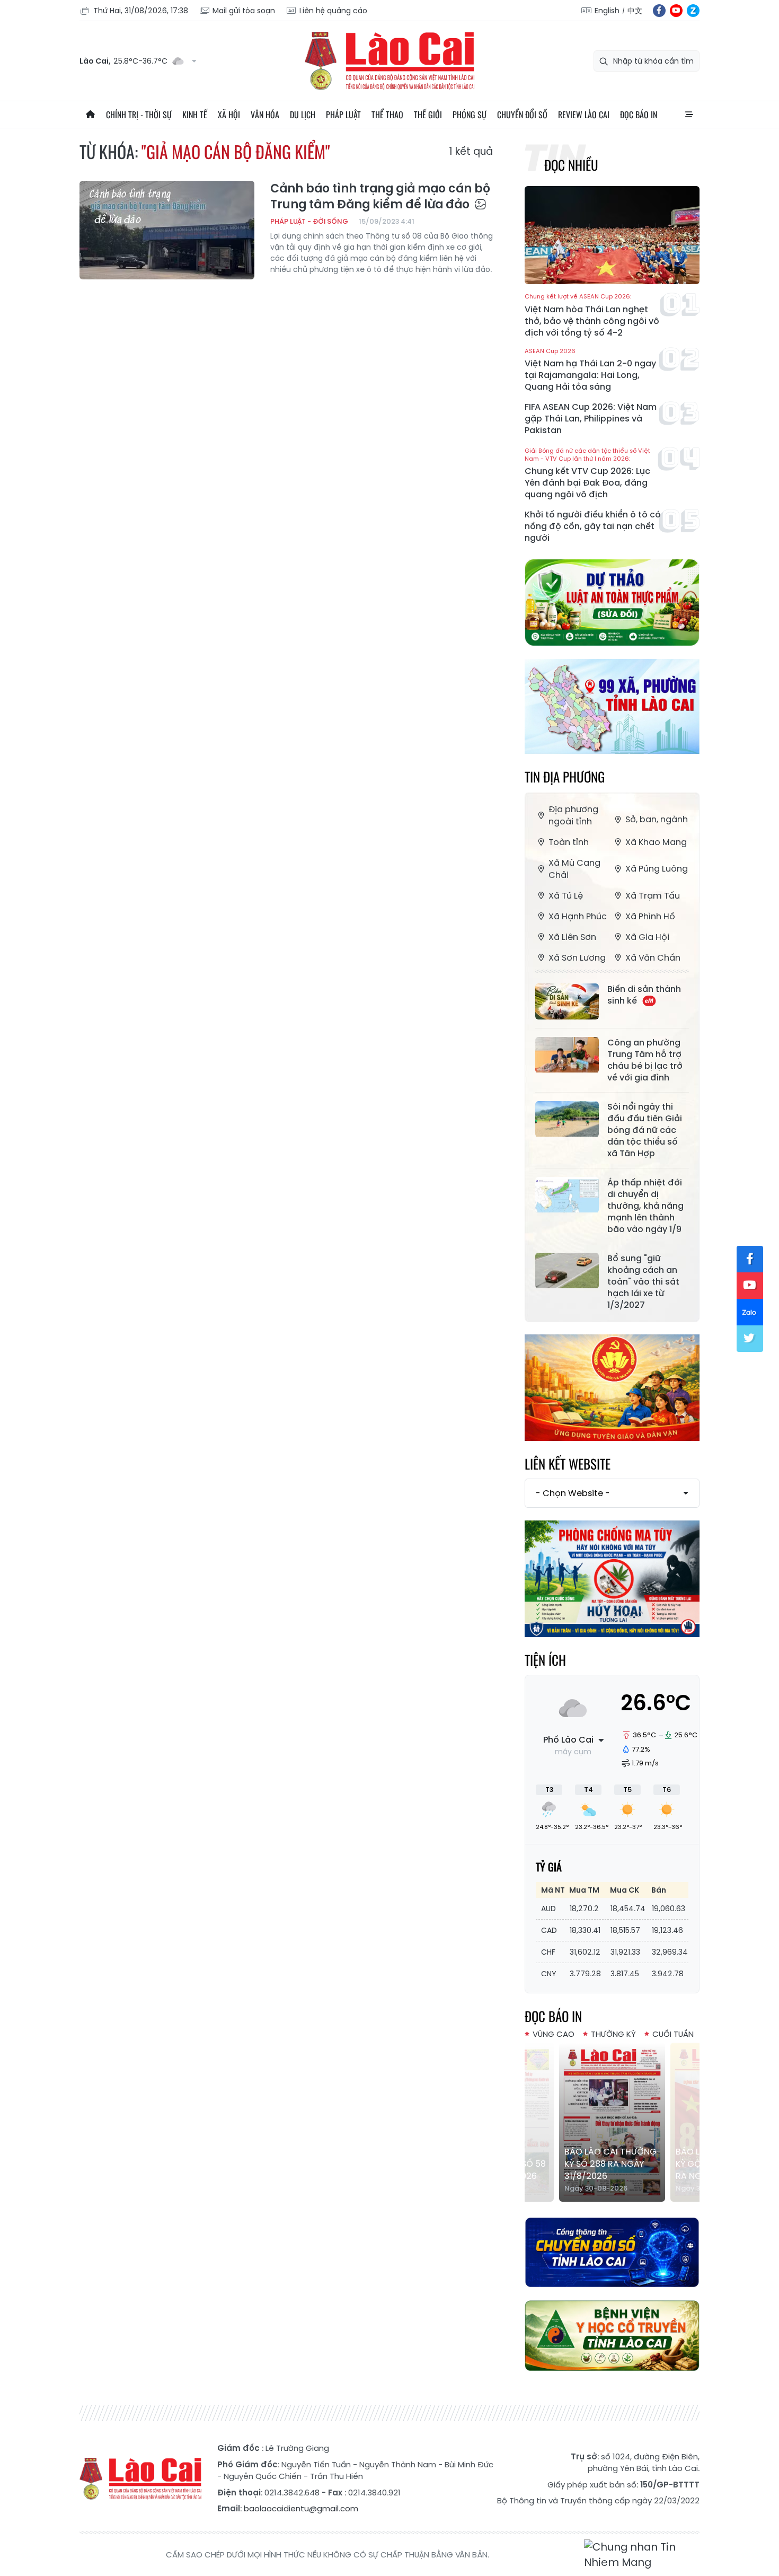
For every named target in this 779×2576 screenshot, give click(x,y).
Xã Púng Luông (657, 869)
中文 (635, 11)
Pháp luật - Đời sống (309, 221)
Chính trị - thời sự (139, 115)
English (607, 11)
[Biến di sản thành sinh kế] (567, 1001)
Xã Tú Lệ (566, 896)
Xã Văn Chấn (653, 958)
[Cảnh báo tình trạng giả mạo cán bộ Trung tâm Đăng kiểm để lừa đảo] (167, 230)
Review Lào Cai (584, 115)
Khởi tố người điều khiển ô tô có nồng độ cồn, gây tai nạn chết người (593, 526)
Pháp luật (343, 115)
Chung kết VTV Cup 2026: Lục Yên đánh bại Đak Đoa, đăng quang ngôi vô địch (587, 474)
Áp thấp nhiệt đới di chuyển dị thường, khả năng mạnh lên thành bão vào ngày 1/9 (645, 1206)
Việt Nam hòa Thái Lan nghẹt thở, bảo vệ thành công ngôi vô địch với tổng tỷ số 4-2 (592, 316)
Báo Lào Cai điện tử (389, 61)
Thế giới (428, 115)
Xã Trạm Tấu (653, 896)
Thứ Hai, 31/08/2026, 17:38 (141, 11)
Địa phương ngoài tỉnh (573, 815)
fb (659, 11)
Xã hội (229, 115)
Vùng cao (554, 2034)
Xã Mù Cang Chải (574, 869)
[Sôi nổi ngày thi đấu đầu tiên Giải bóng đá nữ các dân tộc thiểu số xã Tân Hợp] (567, 1119)
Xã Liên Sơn (572, 937)
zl (693, 11)
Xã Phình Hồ (650, 916)
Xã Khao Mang (656, 842)
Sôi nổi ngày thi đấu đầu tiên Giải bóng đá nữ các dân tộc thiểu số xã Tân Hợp (645, 1130)
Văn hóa (265, 115)
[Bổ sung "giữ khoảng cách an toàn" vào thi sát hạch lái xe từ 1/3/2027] (567, 1271)
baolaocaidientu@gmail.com (301, 2508)
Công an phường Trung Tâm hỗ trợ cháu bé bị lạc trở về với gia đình (645, 1060)
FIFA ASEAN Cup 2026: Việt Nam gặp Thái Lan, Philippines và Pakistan (591, 419)
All (689, 115)
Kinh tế (195, 115)
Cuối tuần (673, 2034)
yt (676, 11)
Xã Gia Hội (647, 937)
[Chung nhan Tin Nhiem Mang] (642, 2555)
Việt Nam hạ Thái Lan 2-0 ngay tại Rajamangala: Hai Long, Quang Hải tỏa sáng (590, 370)
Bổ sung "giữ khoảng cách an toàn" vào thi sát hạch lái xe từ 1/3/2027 (643, 1282)
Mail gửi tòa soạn (244, 11)
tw (750, 1339)
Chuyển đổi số (522, 115)
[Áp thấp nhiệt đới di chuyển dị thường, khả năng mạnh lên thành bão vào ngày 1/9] (567, 1195)
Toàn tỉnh (569, 842)
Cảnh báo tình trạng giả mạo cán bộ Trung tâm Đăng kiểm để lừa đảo (380, 197)
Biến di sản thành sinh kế (644, 995)
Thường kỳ (613, 2034)
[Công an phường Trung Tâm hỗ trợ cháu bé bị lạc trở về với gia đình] (567, 1055)
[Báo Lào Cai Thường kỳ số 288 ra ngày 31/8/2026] (612, 2122)
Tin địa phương (565, 776)
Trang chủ (90, 115)
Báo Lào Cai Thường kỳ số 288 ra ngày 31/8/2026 (610, 2164)
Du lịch (303, 115)
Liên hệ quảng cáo (333, 11)
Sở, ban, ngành (657, 819)
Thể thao (387, 115)
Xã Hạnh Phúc (578, 916)
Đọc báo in (639, 115)
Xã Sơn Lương (577, 958)
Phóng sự (470, 115)
